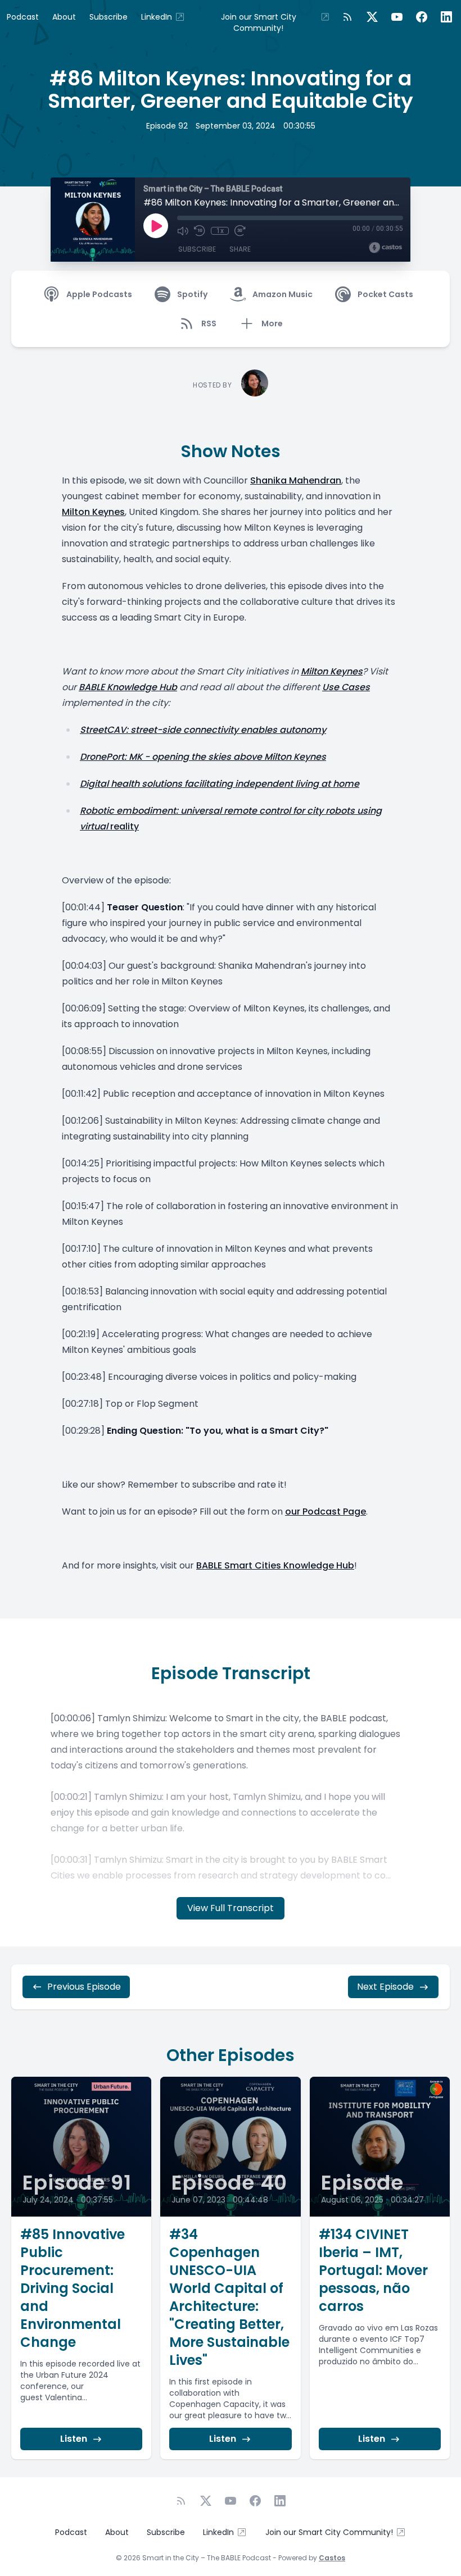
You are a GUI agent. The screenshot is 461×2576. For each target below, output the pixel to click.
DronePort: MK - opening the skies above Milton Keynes (203, 757)
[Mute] (183, 231)
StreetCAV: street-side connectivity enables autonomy (203, 730)
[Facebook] (422, 17)
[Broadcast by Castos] (385, 248)
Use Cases (346, 687)
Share (240, 249)
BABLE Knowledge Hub (128, 687)
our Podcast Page (326, 1512)
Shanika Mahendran (296, 480)
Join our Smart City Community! (259, 22)
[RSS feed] (347, 17)
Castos (332, 2558)
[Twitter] (372, 17)
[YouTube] (397, 17)
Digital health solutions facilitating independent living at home (220, 784)
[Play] (156, 226)
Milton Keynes (93, 512)
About (64, 17)
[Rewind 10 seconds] (200, 231)
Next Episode (385, 1987)
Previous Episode (84, 1987)
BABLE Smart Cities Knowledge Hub (275, 1565)
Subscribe (109, 17)
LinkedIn (157, 17)
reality (123, 826)
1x (220, 231)
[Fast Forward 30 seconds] (240, 231)
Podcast (23, 17)
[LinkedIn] (446, 17)
